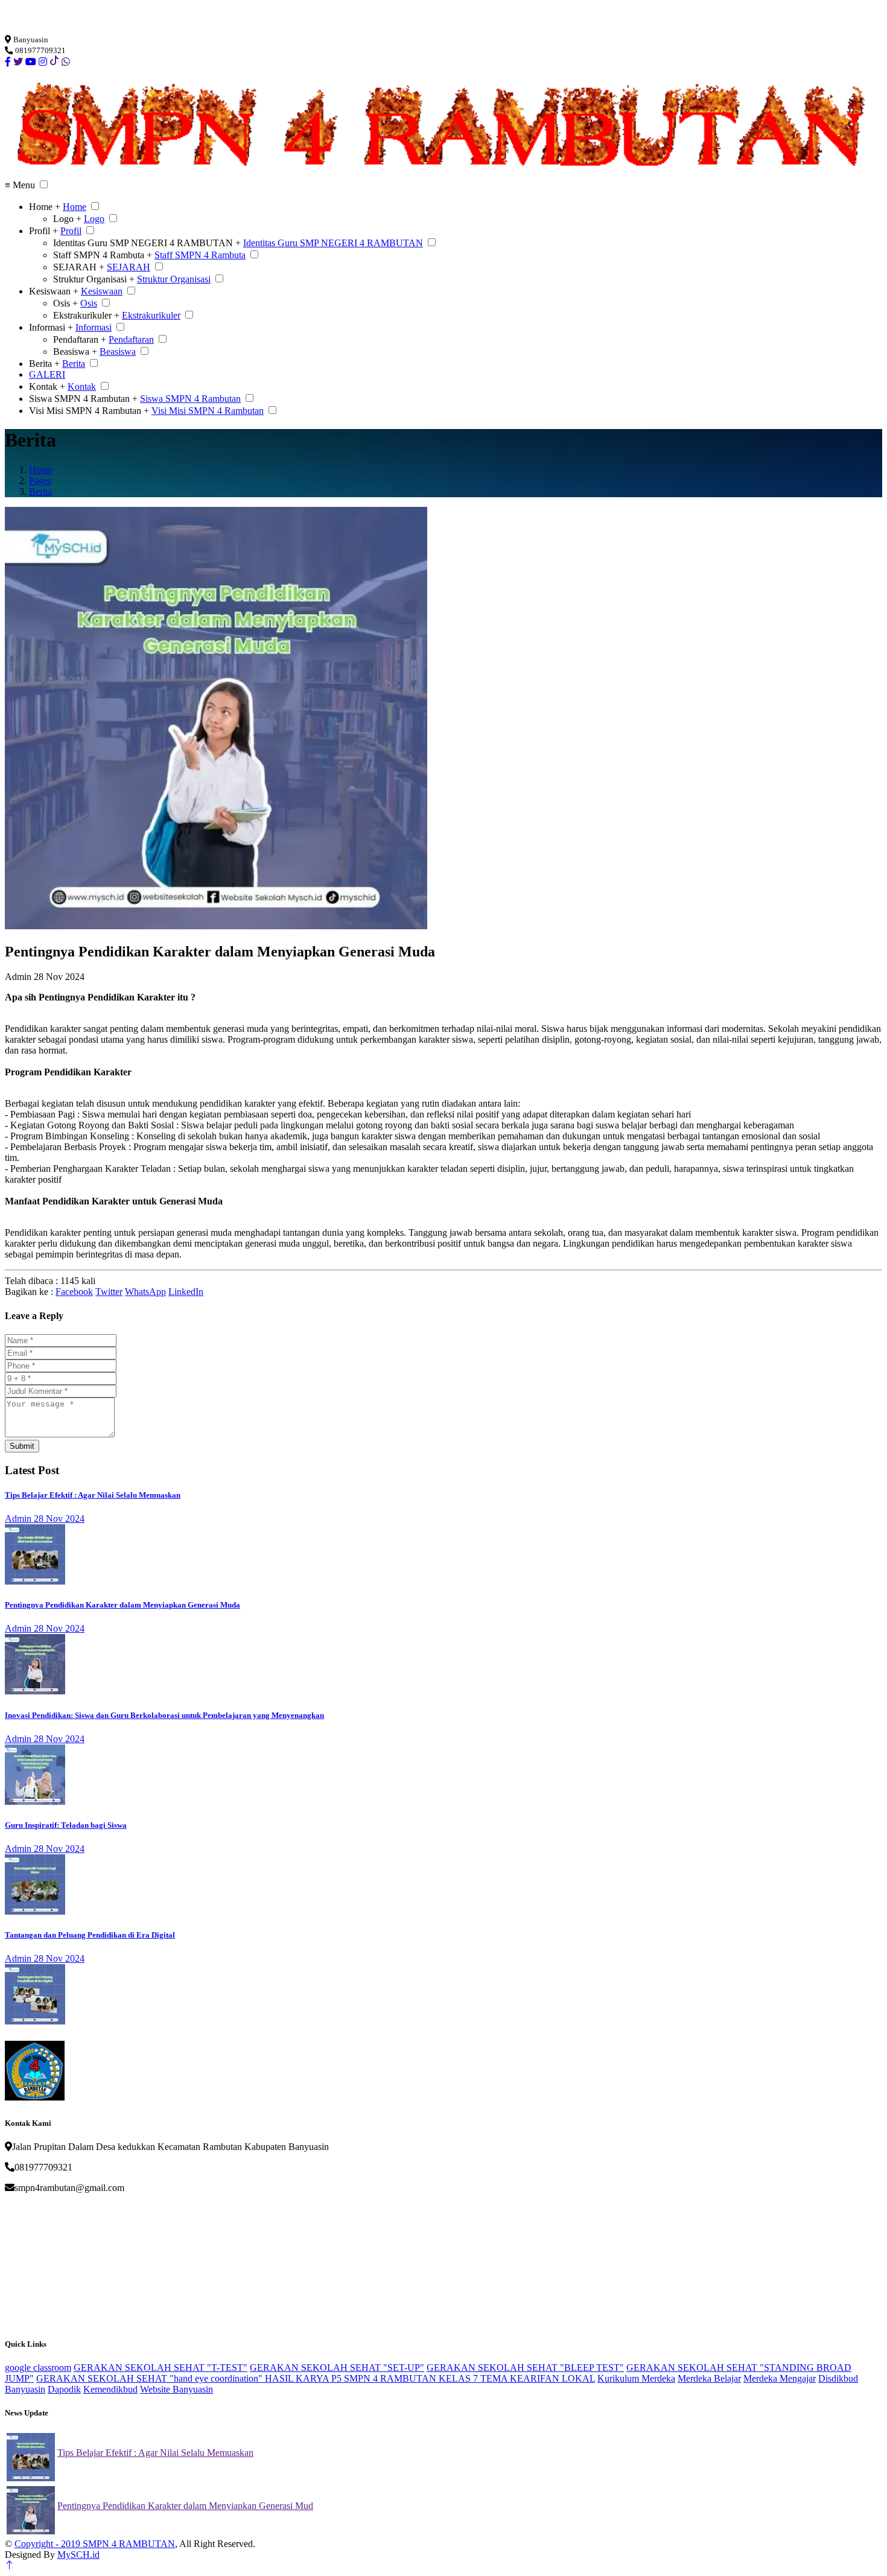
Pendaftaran (131, 339)
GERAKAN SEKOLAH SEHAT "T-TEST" (161, 2368)
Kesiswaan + (54, 291)
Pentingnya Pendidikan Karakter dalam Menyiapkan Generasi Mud (185, 2506)
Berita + (44, 364)
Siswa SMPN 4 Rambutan (190, 399)
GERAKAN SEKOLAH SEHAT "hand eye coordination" (151, 2378)
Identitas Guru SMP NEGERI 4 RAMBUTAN (333, 243)
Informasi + (51, 327)
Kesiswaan (102, 291)
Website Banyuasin (176, 2389)
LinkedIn (186, 1292)
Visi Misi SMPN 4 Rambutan (208, 411)
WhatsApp (145, 1292)
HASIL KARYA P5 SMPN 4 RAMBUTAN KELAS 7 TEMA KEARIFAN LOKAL (430, 2378)
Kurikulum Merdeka (636, 2378)
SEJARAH (129, 267)
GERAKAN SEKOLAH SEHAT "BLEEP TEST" (525, 2368)
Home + (45, 207)
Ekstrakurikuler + (86, 315)
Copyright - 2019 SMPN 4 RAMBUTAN (95, 2544)
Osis (89, 303)
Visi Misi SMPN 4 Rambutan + (89, 411)
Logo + (67, 219)
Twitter (109, 1292)
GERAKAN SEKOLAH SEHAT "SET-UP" (337, 2368)
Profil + (43, 231)
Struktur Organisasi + (94, 279)
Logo (94, 219)
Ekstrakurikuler (151, 315)
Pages (40, 481)
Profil (71, 231)
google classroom (38, 2368)
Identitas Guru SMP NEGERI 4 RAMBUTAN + (147, 243)
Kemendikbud (110, 2389)
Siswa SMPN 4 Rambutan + (83, 399)
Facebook (74, 1292)
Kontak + (47, 386)
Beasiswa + (75, 351)
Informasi (94, 327)
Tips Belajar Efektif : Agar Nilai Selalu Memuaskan (93, 1495)
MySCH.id (78, 2555)
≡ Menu (20, 185)
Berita (74, 364)
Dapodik (64, 2389)
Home (75, 207)
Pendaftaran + (80, 339)
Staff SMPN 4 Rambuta (200, 255)
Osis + (65, 303)
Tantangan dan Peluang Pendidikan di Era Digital (90, 1935)
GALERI (47, 374)
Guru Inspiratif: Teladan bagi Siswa (66, 1825)
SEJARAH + (79, 267)
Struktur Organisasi (174, 279)
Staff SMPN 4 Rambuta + (103, 255)
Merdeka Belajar (709, 2378)
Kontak (82, 386)
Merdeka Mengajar (780, 2378)
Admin (18, 977)
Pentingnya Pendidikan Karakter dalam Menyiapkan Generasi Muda (122, 1605)
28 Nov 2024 (59, 1519)
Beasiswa (118, 351)
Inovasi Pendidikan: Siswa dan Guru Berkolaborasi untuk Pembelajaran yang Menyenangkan (164, 1715)
